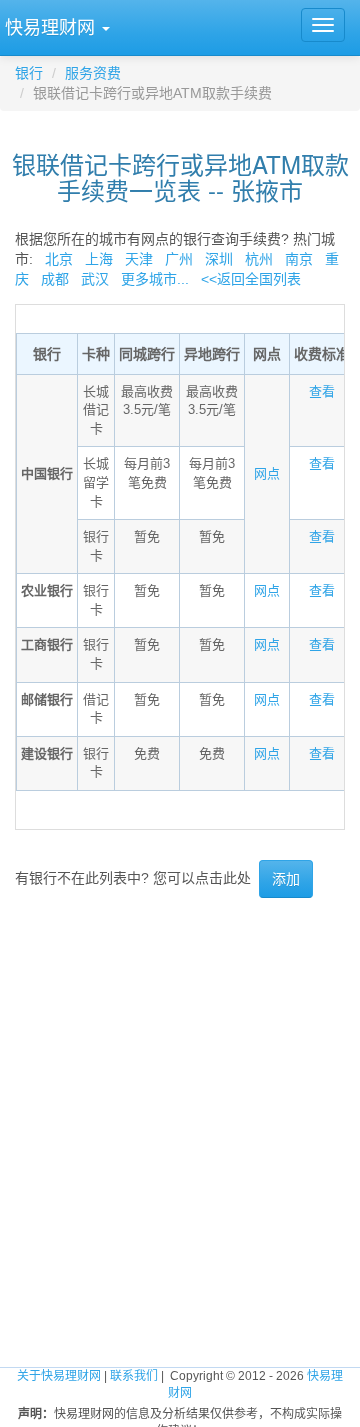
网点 (267, 473)
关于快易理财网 (59, 1376)
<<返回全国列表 (251, 279)
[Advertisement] (180, 1098)
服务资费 (93, 73)
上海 (99, 259)
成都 (55, 279)
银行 (29, 73)
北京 (59, 259)
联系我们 (134, 1376)
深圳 (219, 259)
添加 (286, 879)
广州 (179, 259)
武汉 (95, 279)
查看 (322, 391)
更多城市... (151, 279)
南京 (299, 259)
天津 (139, 259)
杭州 (259, 259)
